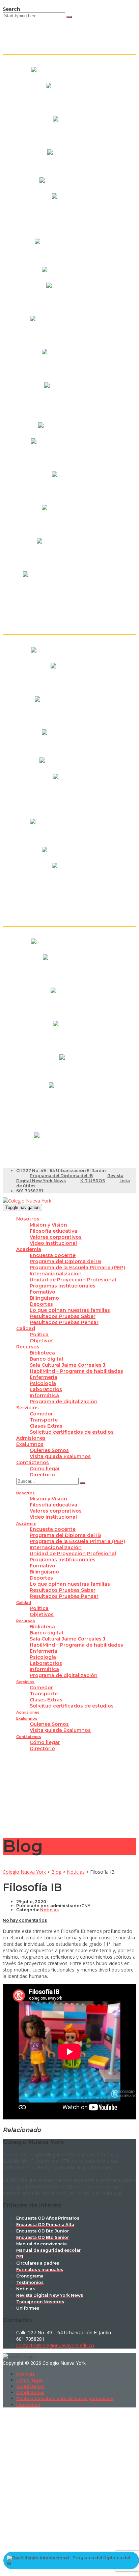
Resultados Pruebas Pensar (64, 1322)
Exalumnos (30, 1444)
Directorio (42, 1475)
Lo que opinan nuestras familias (70, 1310)
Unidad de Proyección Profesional (73, 1280)
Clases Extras (46, 1426)
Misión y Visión (48, 1225)
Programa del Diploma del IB (61, 1176)
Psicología (43, 1383)
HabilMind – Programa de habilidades (76, 1371)
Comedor (41, 1414)
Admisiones (31, 1438)
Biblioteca (42, 1353)
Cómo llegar (45, 1469)
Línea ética (28, 2405)
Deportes (41, 1304)
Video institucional (53, 1243)
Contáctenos (33, 1462)
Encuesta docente (53, 1255)
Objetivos (42, 1341)
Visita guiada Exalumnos (60, 1456)
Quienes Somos (49, 1450)
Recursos (28, 1347)
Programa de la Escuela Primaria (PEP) (77, 1268)
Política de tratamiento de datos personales (65, 2398)
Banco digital (46, 1359)
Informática (44, 1395)
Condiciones (30, 2392)
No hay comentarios (25, 1920)
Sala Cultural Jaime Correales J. (68, 1365)
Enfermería (44, 1377)
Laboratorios (46, 1389)
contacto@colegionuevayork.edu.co (55, 2345)
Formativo (43, 1292)
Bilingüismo (44, 1298)
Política (39, 1335)
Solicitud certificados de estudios (72, 1432)
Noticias (25, 2374)
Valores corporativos (56, 1237)
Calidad (26, 1328)
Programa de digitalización (64, 1402)
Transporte (44, 1420)
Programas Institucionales (63, 1286)
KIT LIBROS (93, 1181)
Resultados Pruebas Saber (63, 1316)
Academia (29, 1249)
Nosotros (28, 1219)
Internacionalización (56, 1274)
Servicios (27, 1408)
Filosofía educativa (53, 1231)
